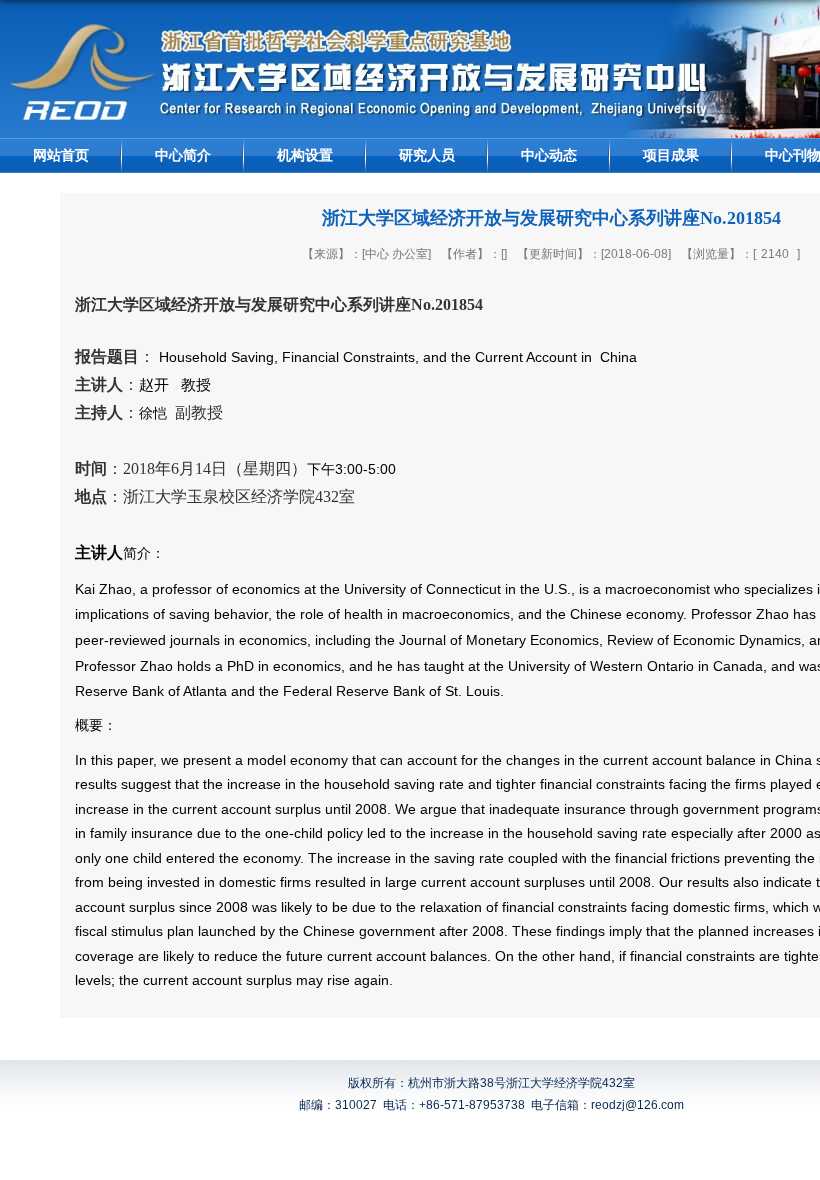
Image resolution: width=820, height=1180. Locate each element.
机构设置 (305, 155)
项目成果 (671, 155)
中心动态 (549, 155)
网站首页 (61, 155)
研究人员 (427, 155)
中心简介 (183, 155)
